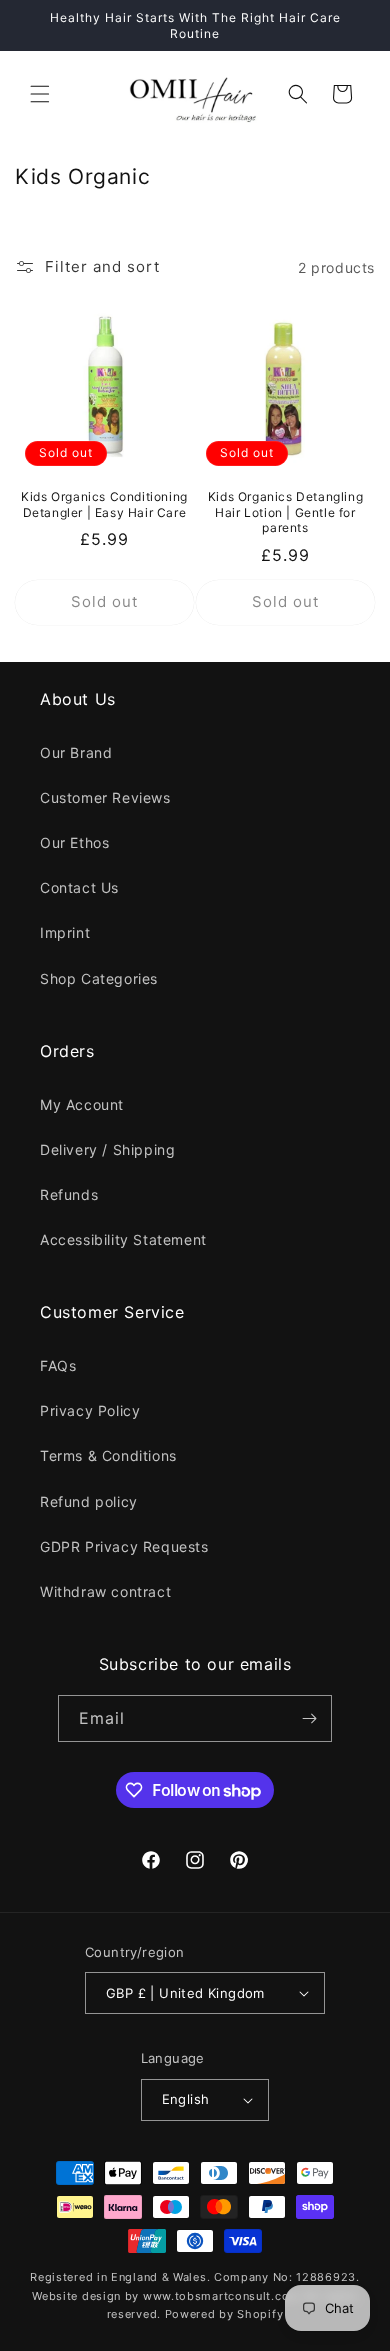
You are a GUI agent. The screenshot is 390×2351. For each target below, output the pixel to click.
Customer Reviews (105, 797)
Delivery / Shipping (107, 1149)
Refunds (69, 1194)
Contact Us (79, 887)
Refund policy (89, 1501)
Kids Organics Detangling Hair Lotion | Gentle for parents (285, 512)
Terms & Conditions (108, 1455)
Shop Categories (99, 978)
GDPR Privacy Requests (124, 1546)
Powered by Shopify (224, 2314)
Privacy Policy (90, 1410)
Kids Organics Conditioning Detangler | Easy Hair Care (104, 504)
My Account (82, 1104)
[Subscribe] (309, 1718)
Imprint (65, 932)
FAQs (58, 1365)
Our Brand (76, 752)
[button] (40, 94)
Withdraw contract (105, 1591)
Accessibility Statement (123, 1239)
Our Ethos (74, 842)
